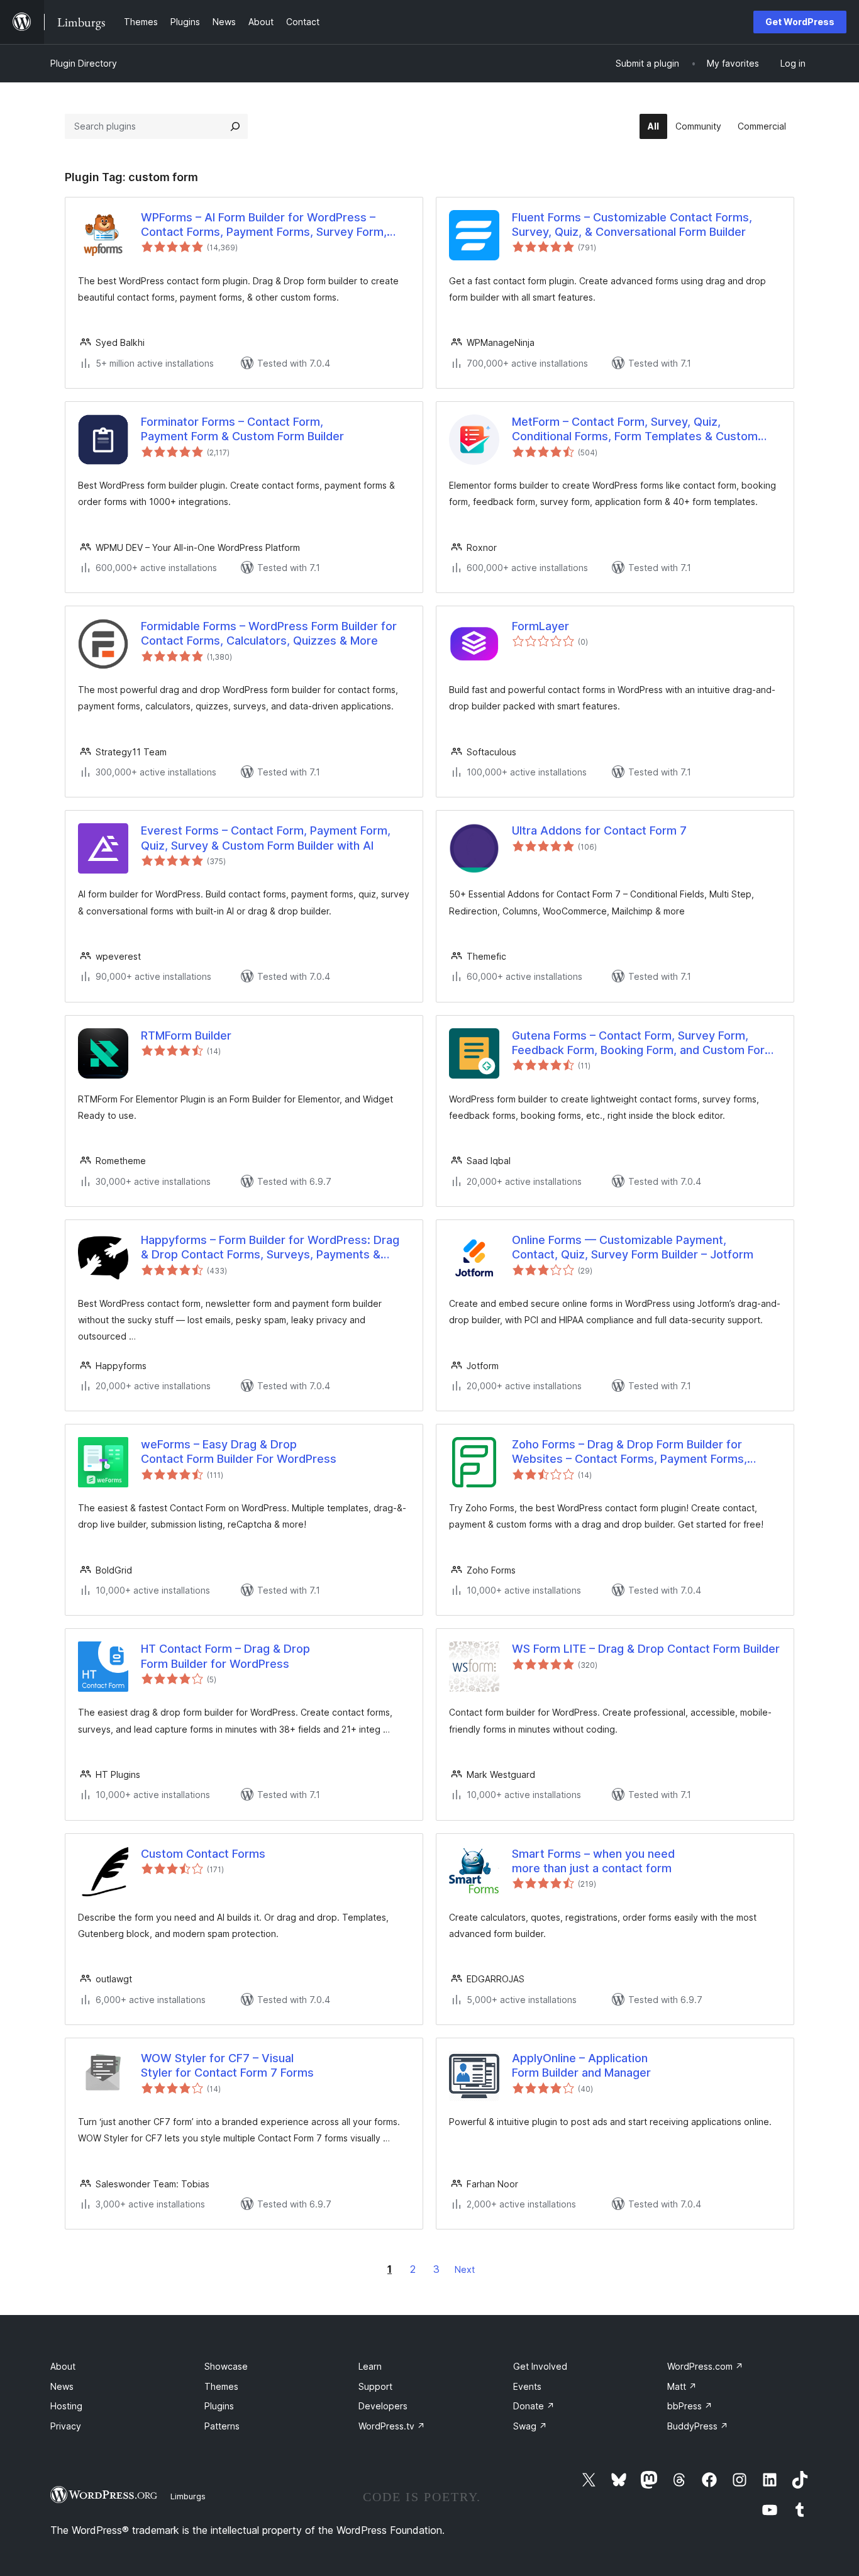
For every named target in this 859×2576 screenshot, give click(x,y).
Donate (534, 2406)
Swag (530, 2426)
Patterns (222, 2426)
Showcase (226, 2366)
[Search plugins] (235, 126)
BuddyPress (698, 2426)
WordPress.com (705, 2366)
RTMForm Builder (186, 1035)
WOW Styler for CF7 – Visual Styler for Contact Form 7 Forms (227, 2065)
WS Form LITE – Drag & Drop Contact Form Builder (646, 1649)
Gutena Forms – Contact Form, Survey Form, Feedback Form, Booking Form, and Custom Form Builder (643, 1043)
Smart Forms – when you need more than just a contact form (593, 1861)
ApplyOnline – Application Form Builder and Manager (581, 2065)
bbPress (690, 2406)
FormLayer (540, 626)
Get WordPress (800, 22)
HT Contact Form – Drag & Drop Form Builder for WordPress (225, 1656)
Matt (682, 2386)
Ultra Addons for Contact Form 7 (599, 830)
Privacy (66, 2426)
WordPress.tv (392, 2426)
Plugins (219, 2406)
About (63, 2366)
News (62, 2386)
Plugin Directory (84, 63)
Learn (370, 2366)
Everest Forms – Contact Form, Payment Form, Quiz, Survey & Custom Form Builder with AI (266, 838)
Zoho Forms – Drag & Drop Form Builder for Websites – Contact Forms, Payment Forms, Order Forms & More (629, 1452)
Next (465, 2269)
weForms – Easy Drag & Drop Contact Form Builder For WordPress (239, 1452)
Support (375, 2386)
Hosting (66, 2406)
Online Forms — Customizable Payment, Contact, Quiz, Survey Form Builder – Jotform (633, 1247)
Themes (221, 2386)
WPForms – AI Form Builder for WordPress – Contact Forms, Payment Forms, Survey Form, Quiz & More (264, 225)
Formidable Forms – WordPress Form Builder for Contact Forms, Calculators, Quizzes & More (269, 633)
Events (527, 2386)
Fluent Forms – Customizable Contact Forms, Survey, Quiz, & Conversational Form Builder (632, 225)
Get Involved (540, 2366)
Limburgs (188, 2496)
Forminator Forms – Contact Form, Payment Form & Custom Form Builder (242, 429)
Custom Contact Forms (203, 1854)
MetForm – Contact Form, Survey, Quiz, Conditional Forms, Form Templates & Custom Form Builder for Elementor (635, 430)
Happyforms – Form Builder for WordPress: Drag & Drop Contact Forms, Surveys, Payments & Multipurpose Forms (270, 1248)
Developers (383, 2406)
